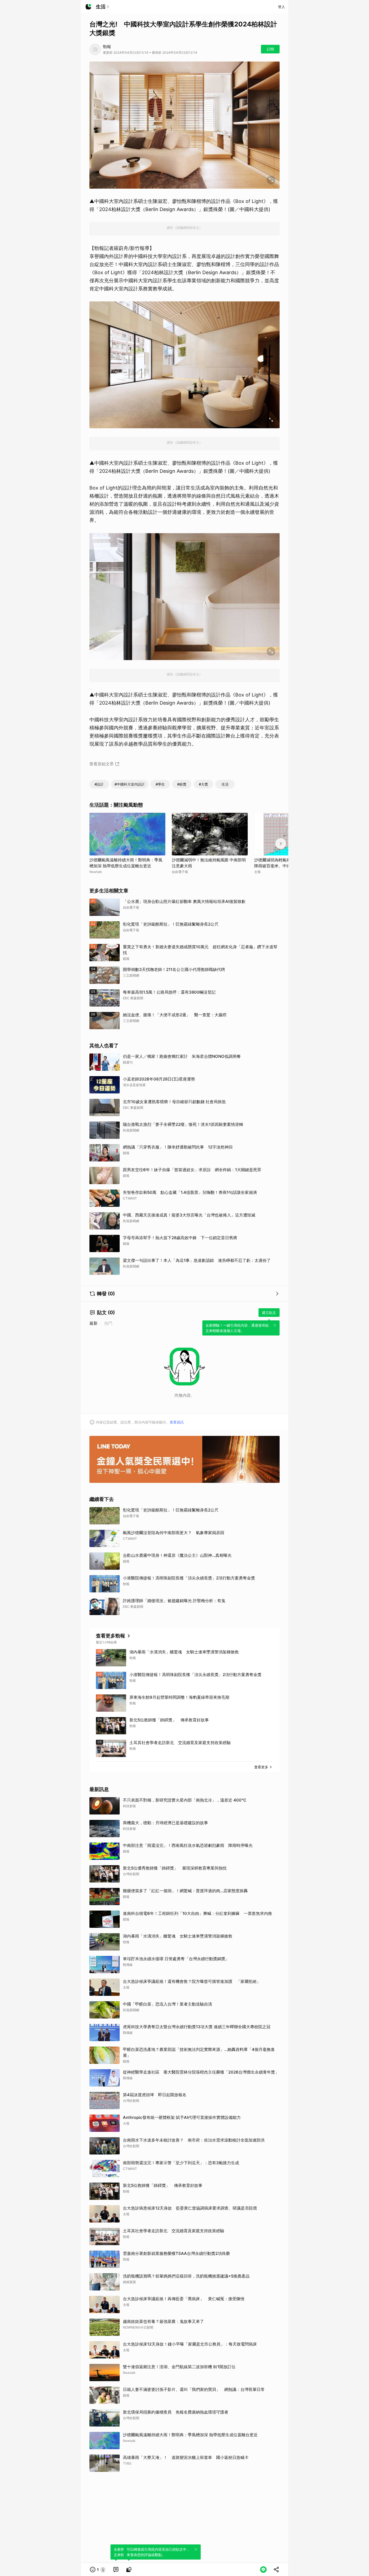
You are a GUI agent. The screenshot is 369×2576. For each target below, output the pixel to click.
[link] (116, 2570)
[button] (98, 2570)
